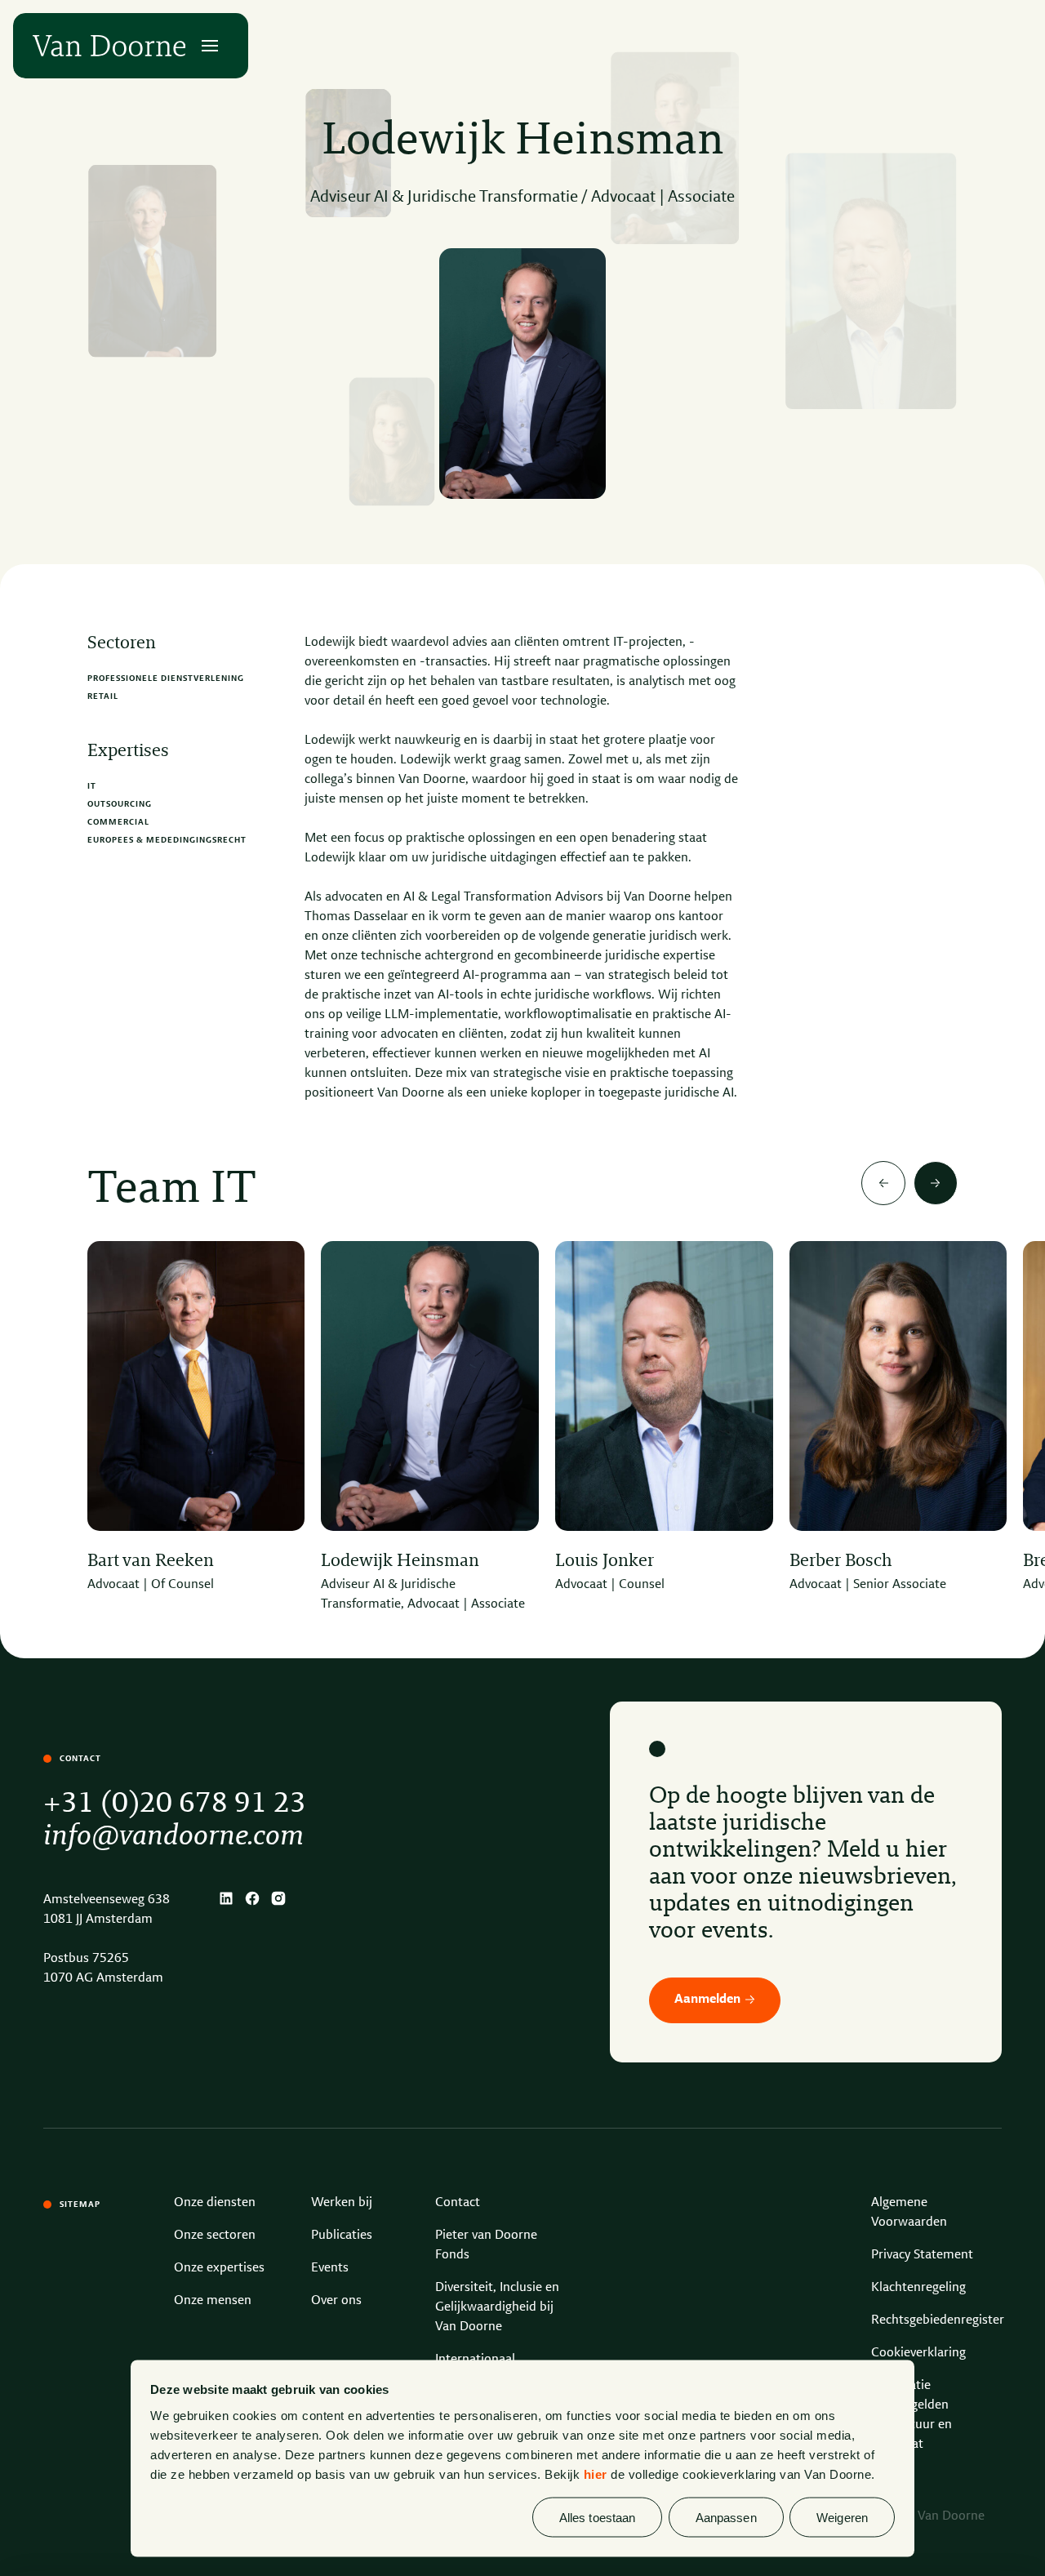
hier (596, 2474)
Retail (103, 696)
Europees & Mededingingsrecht (167, 840)
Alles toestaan (597, 2517)
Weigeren (842, 2517)
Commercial (118, 822)
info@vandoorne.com (173, 1837)
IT (92, 786)
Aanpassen (726, 2517)
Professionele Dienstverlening (166, 678)
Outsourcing (120, 804)
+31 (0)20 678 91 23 (175, 1804)
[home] (109, 46)
